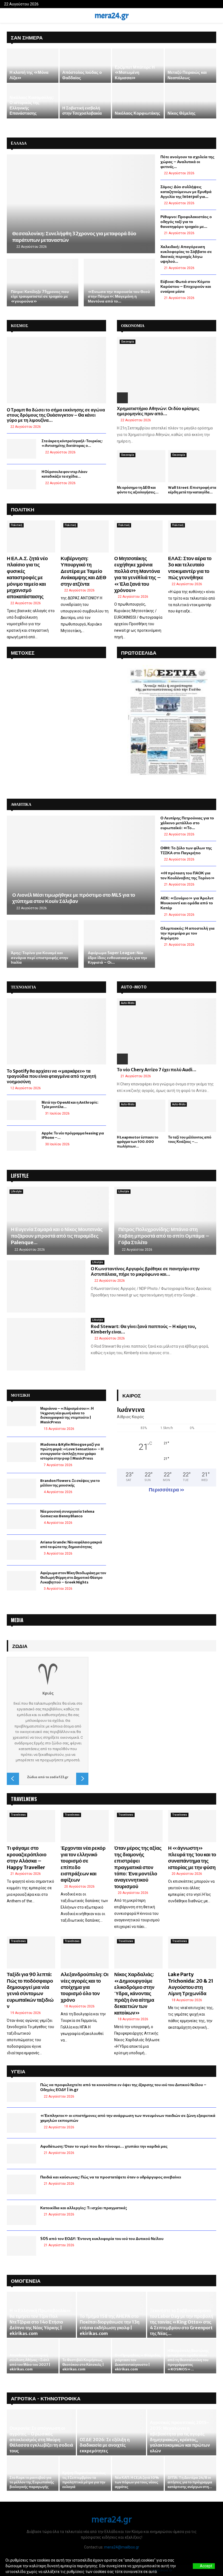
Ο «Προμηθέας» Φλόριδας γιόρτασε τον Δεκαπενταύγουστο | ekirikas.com (138, 2362)
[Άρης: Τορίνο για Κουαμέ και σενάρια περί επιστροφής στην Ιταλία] (43, 944)
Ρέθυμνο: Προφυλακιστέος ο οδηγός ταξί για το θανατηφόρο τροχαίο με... (186, 222)
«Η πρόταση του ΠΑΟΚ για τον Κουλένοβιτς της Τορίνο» (188, 875)
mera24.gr (112, 16)
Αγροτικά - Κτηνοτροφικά (46, 2398)
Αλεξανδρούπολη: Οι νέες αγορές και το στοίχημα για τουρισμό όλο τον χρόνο (85, 1987)
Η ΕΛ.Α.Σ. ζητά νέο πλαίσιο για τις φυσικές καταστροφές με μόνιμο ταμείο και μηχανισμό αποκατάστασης (27, 577)
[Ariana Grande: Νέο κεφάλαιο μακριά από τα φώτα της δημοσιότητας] (21, 1550)
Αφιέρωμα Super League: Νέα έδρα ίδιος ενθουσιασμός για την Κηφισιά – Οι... (117, 958)
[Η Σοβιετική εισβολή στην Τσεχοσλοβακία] (85, 101)
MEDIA (17, 1620)
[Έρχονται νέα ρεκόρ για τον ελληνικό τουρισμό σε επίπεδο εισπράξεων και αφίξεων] (85, 1826)
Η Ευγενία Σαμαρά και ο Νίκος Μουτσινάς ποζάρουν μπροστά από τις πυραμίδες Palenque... (57, 1236)
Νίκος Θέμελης (182, 113)
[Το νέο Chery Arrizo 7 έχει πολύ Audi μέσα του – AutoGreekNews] (167, 1031)
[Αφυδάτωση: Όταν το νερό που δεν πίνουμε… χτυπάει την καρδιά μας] (21, 2154)
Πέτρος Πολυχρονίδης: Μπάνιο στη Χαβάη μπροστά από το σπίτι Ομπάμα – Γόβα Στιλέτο (164, 1236)
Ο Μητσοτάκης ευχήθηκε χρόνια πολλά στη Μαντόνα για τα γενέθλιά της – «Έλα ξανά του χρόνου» (138, 574)
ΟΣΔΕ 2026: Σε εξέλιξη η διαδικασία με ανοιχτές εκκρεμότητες (105, 2445)
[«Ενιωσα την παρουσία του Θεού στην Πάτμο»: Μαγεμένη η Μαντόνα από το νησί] (120, 283)
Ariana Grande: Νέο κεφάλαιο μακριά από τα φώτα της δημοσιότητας (71, 1545)
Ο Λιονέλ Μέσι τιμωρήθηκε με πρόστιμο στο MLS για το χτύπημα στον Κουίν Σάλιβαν (74, 898)
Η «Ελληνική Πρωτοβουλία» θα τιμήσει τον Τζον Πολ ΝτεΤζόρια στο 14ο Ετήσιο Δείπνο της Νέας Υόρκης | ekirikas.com (40, 2322)
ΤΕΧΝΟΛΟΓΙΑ (23, 987)
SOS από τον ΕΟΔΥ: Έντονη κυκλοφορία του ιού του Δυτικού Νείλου (102, 2239)
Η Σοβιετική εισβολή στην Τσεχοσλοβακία (82, 111)
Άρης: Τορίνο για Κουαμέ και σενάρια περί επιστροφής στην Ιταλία (40, 958)
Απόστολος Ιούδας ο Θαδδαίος (82, 75)
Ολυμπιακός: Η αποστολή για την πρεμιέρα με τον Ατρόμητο (188, 933)
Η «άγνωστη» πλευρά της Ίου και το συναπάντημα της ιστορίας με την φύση (192, 1858)
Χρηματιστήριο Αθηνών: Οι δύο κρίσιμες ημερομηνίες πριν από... (158, 411)
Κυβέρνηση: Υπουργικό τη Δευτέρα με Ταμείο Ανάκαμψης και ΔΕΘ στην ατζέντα (83, 571)
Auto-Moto (128, 1003)
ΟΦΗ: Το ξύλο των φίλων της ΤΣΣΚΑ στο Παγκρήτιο (186, 850)
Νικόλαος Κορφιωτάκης (137, 113)
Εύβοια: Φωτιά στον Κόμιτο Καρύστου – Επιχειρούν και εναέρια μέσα (186, 286)
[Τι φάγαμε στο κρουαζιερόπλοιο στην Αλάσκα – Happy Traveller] (31, 1826)
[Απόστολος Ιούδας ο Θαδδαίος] (85, 66)
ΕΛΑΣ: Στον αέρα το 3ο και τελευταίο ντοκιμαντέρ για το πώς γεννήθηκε (190, 568)
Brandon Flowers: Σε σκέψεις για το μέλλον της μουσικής (70, 1483)
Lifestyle (16, 1191)
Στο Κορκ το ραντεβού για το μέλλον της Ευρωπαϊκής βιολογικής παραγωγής (32, 2482)
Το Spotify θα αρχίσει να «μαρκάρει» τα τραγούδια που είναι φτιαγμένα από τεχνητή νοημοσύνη (52, 1076)
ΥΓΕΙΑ (18, 2071)
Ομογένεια (26, 2281)
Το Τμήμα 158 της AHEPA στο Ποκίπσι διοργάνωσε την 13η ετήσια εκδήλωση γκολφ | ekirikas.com (110, 2325)
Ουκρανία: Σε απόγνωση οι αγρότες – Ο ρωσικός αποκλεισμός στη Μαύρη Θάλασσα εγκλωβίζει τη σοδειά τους (41, 2439)
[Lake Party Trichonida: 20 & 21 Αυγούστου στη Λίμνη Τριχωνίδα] (192, 1952)
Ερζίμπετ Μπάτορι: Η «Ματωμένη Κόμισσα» (135, 72)
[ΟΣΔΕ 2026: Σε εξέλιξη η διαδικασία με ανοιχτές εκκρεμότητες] (112, 2432)
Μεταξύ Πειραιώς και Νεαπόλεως (187, 75)
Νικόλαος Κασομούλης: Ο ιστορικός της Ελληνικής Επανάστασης (32, 105)
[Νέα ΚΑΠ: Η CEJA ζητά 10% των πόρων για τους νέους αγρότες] (138, 2474)
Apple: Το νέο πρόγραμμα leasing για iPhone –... (73, 1136)
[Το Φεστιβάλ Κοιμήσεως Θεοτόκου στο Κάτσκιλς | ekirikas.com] (85, 2356)
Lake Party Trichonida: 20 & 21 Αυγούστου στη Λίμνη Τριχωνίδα (191, 1984)
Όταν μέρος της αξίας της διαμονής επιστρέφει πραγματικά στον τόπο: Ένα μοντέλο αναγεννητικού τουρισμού (138, 1867)
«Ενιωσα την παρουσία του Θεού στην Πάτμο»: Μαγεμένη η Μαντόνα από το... (119, 296)
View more (168, 2572)
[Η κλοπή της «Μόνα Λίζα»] (33, 66)
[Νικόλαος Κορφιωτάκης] (138, 101)
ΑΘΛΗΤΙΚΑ (21, 804)
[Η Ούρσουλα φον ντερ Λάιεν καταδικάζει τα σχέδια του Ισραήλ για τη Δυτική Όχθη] (21, 480)
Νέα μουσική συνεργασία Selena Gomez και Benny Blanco (67, 1514)
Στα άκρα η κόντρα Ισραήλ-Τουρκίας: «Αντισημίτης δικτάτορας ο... (72, 443)
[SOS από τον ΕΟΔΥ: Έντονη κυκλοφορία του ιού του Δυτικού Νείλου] (21, 2246)
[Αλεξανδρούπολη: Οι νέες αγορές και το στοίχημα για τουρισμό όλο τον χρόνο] (85, 1952)
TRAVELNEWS (24, 1799)
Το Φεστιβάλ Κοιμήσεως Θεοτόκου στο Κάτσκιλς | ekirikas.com (83, 2365)
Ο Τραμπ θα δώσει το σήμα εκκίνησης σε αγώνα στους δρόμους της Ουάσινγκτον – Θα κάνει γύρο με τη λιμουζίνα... (56, 415)
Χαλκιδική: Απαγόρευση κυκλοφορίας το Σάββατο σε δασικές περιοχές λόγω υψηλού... (186, 254)
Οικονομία (128, 342)
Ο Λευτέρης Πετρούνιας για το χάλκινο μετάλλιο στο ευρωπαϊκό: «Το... (187, 823)
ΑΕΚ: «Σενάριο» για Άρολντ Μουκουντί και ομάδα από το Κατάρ (187, 903)
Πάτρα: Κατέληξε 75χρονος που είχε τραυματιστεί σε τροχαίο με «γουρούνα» (40, 296)
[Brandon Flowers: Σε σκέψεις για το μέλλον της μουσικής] (21, 1488)
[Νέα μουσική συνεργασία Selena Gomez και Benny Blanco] (21, 1519)
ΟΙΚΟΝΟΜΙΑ (133, 326)
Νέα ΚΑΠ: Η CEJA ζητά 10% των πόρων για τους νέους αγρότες (137, 2482)
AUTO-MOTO (134, 987)
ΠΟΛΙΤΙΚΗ (23, 509)
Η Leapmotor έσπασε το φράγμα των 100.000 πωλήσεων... (138, 1142)
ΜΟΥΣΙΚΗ (20, 1395)
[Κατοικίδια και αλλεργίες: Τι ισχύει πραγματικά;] (21, 2215)
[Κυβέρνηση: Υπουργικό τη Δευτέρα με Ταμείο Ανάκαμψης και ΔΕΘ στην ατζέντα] (85, 536)
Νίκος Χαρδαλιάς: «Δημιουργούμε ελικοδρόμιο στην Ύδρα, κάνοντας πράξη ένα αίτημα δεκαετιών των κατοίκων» (134, 1993)
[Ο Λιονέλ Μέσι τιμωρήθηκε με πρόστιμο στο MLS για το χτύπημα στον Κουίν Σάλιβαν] (81, 865)
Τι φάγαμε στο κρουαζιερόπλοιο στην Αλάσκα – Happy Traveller (27, 1858)
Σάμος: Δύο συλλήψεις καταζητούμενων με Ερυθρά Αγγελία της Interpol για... (186, 192)
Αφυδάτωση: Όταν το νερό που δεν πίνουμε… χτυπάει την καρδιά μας (104, 2146)
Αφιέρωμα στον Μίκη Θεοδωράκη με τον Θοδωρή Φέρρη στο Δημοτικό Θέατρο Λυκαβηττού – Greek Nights (73, 1578)
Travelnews (18, 1815)
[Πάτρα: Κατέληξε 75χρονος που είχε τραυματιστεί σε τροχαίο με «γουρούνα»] (43, 283)
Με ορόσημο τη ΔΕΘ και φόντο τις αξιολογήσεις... (138, 490)
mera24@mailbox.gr (122, 2547)
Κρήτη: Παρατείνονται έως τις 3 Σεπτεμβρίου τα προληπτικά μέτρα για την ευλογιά (84, 2480)
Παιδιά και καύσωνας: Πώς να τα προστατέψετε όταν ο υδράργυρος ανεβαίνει (111, 2177)
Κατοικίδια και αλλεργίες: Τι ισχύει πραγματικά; (84, 2208)
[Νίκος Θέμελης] (191, 101)
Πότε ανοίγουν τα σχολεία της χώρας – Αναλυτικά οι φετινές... (187, 162)
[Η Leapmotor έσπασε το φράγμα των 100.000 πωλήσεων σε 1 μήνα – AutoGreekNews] (141, 1116)
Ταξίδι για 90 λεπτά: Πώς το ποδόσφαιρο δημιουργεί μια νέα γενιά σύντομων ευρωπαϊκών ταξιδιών (30, 1990)
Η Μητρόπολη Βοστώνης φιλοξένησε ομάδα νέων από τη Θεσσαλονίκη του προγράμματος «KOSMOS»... (188, 2360)
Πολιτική (17, 525)
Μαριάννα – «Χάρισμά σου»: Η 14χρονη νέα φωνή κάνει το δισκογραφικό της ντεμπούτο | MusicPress (67, 1415)
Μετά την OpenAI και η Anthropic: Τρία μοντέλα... (70, 1105)
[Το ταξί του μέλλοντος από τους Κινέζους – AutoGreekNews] (192, 1116)
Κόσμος (19, 326)
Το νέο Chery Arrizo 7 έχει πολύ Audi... (157, 1070)
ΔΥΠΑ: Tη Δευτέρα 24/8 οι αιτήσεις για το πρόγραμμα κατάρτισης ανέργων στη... (190, 2482)
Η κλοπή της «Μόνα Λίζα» (29, 75)
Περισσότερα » (167, 1490)
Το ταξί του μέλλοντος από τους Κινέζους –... (190, 1140)
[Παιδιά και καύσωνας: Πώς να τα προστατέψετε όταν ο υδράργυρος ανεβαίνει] (21, 2184)
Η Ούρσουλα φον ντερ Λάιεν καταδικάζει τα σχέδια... (64, 474)
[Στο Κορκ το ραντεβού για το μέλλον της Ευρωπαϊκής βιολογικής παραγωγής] (33, 2474)
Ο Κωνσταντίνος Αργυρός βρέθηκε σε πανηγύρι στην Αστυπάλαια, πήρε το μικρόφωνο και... (145, 1271)
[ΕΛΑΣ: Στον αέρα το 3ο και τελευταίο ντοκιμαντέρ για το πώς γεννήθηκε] (192, 536)
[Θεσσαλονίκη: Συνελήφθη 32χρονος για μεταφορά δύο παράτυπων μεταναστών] (81, 204)
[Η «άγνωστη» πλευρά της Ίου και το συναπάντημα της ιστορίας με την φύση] (192, 1826)
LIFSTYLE (20, 1176)
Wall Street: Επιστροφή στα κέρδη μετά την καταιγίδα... (192, 490)
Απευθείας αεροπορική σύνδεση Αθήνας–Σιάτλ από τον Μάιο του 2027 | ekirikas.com (30, 2362)
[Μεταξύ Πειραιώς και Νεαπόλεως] (191, 66)
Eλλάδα (19, 143)
